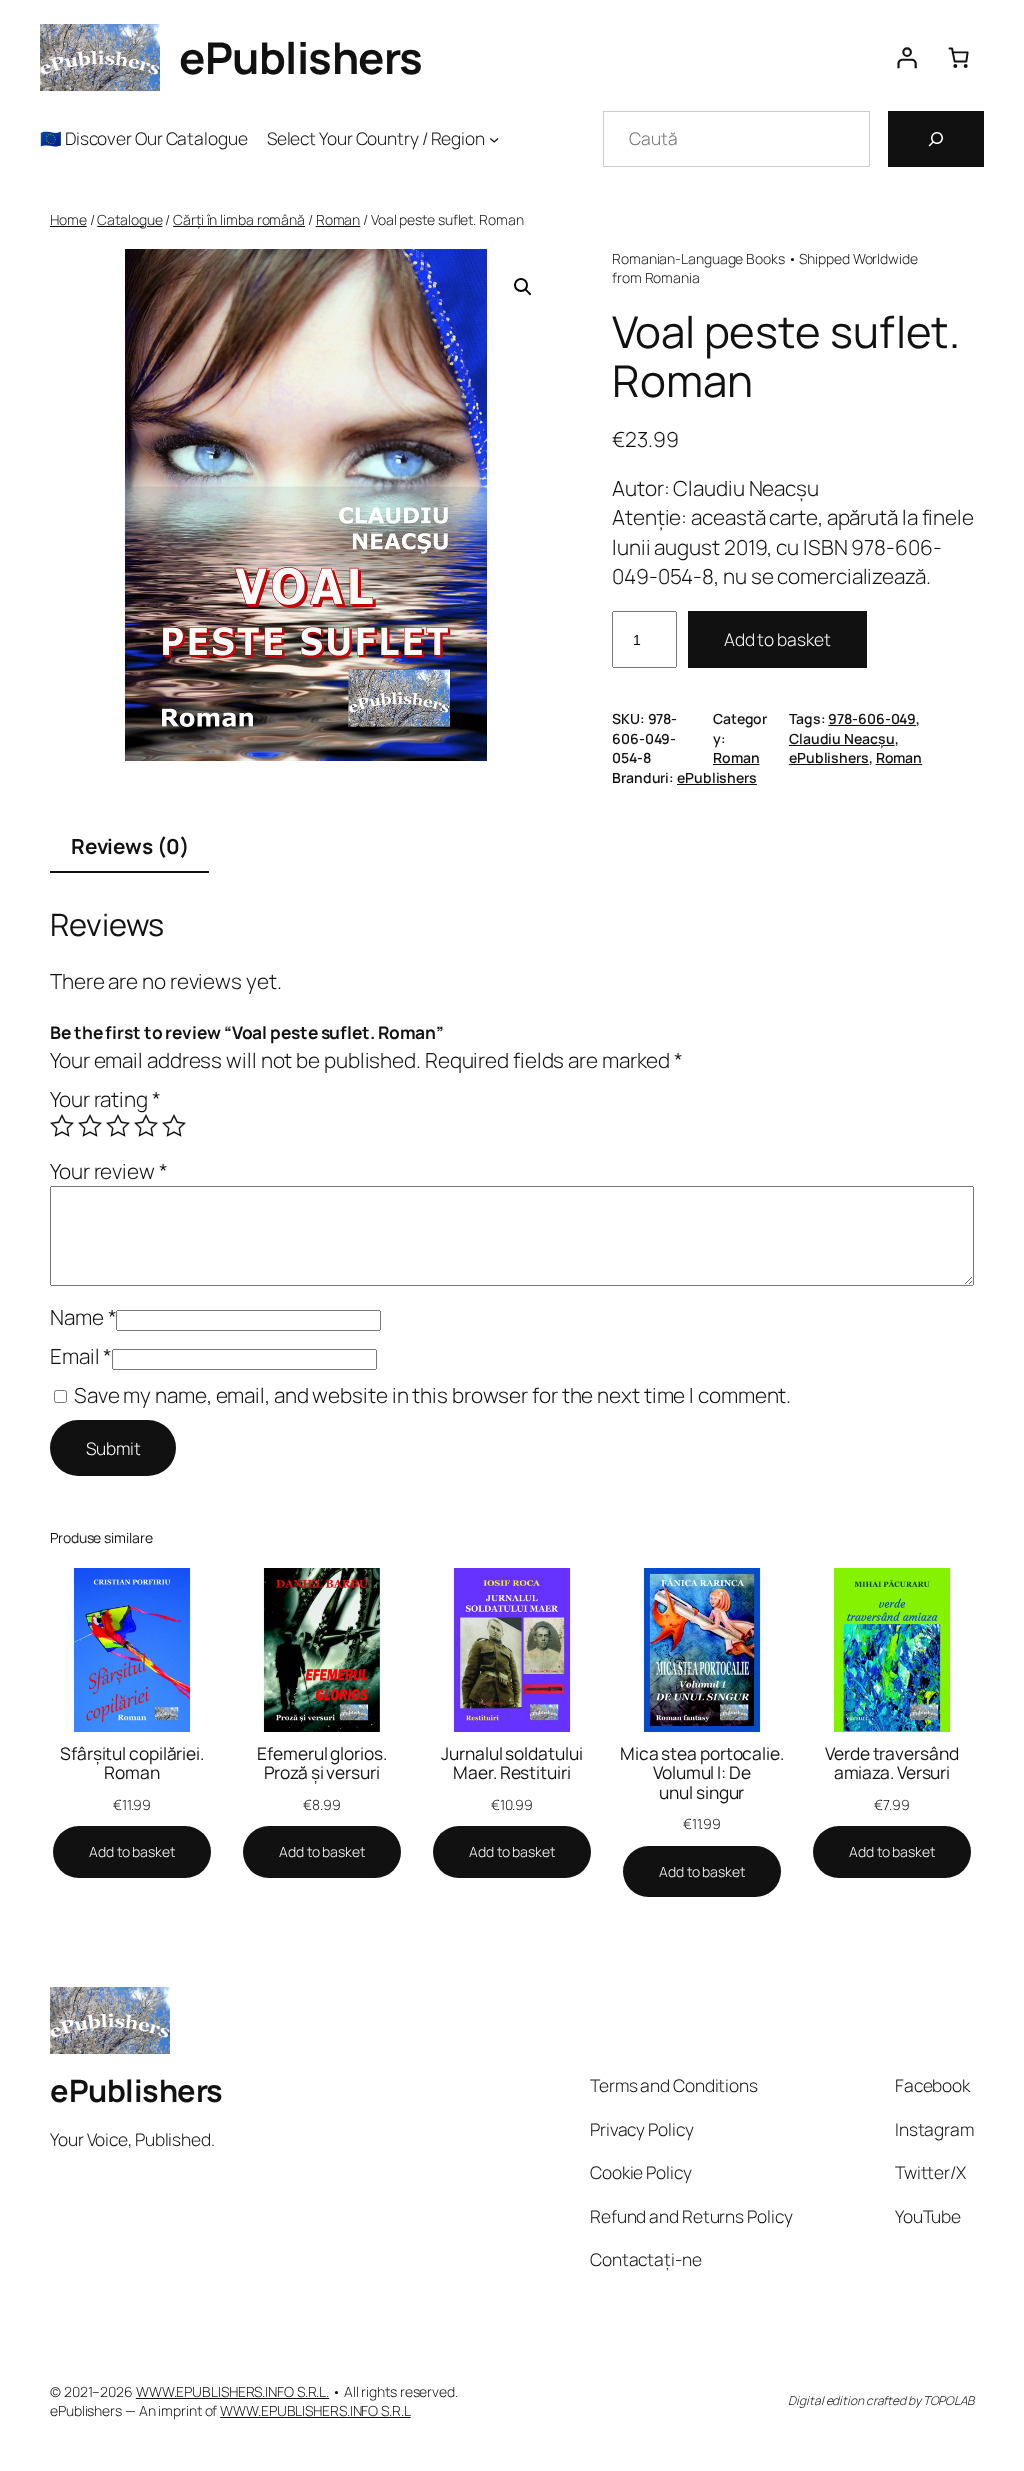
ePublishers (301, 57)
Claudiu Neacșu (842, 738)
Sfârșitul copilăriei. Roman (132, 1763)
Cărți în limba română (239, 219)
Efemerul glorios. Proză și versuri (321, 1763)
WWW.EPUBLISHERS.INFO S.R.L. (232, 2391)
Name (83, 1317)
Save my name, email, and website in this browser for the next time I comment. (432, 1395)
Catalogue (129, 219)
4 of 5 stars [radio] (146, 1126)
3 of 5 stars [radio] (118, 1126)
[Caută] (936, 139)
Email (81, 1356)
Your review (109, 1171)
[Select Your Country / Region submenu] (494, 138)
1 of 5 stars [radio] (62, 1126)
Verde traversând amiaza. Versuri (891, 1763)
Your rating (105, 1099)
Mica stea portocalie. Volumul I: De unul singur (702, 1773)
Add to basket (777, 639)
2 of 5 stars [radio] (90, 1126)
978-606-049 (872, 718)
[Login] (906, 58)
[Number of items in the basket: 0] (958, 58)
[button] (523, 287)
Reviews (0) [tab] (130, 846)
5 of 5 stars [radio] (174, 1126)
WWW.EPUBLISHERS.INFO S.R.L (315, 2410)
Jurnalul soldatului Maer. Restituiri (511, 1763)
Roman (338, 219)
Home (68, 219)
